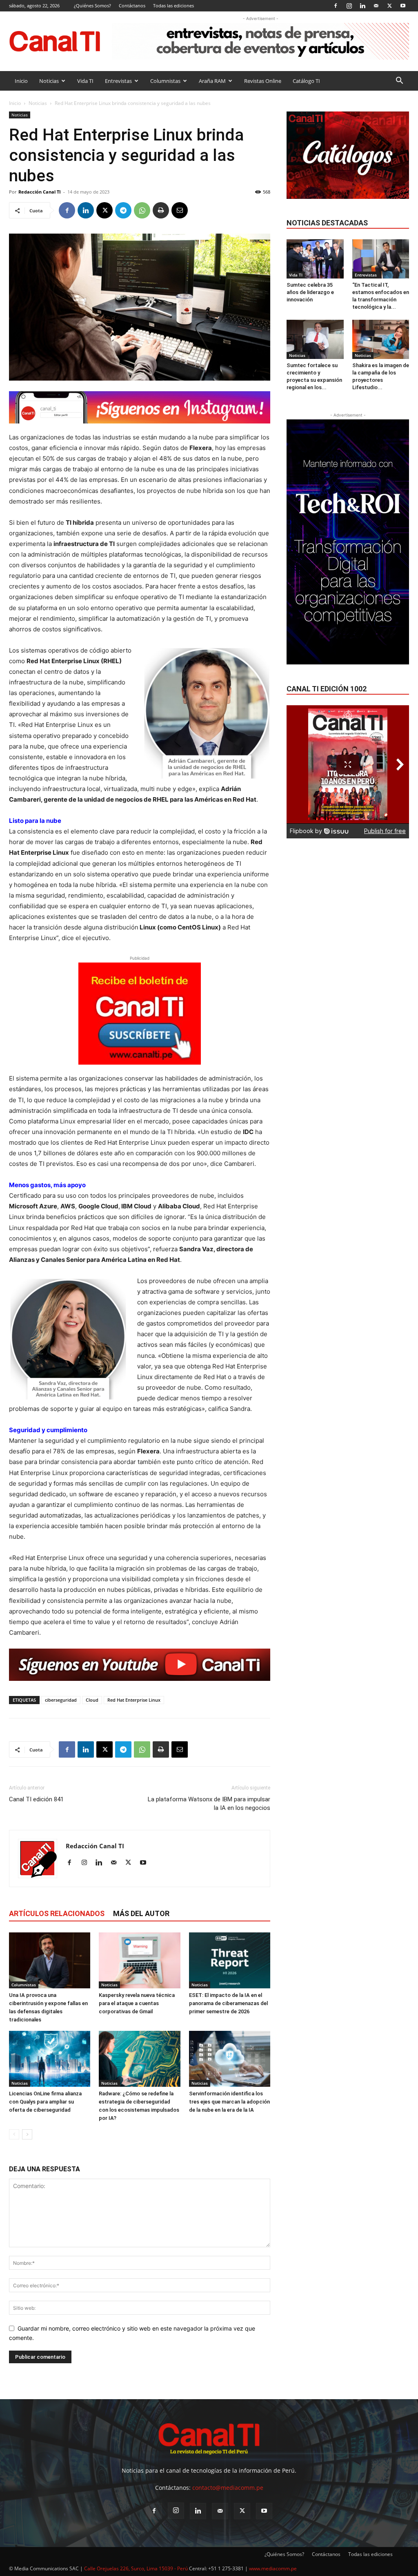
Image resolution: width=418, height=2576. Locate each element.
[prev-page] (14, 2134)
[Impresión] (161, 210)
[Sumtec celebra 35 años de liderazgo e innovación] (315, 259)
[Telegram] (123, 210)
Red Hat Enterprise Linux (134, 1700)
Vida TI (85, 81)
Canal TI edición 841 (36, 1799)
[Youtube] (403, 6)
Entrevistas (118, 81)
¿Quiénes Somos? (92, 6)
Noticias (49, 81)
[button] (399, 81)
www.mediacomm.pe (273, 2568)
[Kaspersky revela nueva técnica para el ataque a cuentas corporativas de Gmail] (139, 1960)
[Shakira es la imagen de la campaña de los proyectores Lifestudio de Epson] (381, 339)
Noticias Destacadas (327, 223)
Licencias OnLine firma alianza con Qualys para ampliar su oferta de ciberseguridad (45, 2102)
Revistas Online (263, 81)
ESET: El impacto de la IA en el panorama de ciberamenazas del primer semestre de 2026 (228, 2003)
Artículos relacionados (57, 1913)
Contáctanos (132, 6)
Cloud (92, 1700)
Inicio (21, 81)
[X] (389, 6)
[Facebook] (336, 6)
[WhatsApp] (142, 210)
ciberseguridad (61, 1700)
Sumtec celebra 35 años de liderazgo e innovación (310, 292)
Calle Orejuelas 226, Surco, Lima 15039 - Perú (136, 2568)
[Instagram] (349, 6)
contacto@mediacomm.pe (228, 2488)
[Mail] (376, 6)
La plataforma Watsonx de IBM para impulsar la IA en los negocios (209, 1804)
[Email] (180, 210)
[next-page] (27, 2134)
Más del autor (141, 1913)
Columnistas (165, 81)
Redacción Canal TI (40, 192)
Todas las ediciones (173, 6)
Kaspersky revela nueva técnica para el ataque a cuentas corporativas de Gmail (137, 2003)
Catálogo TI (306, 81)
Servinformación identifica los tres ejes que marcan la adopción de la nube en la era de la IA (229, 2102)
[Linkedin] (362, 6)
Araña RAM (212, 81)
